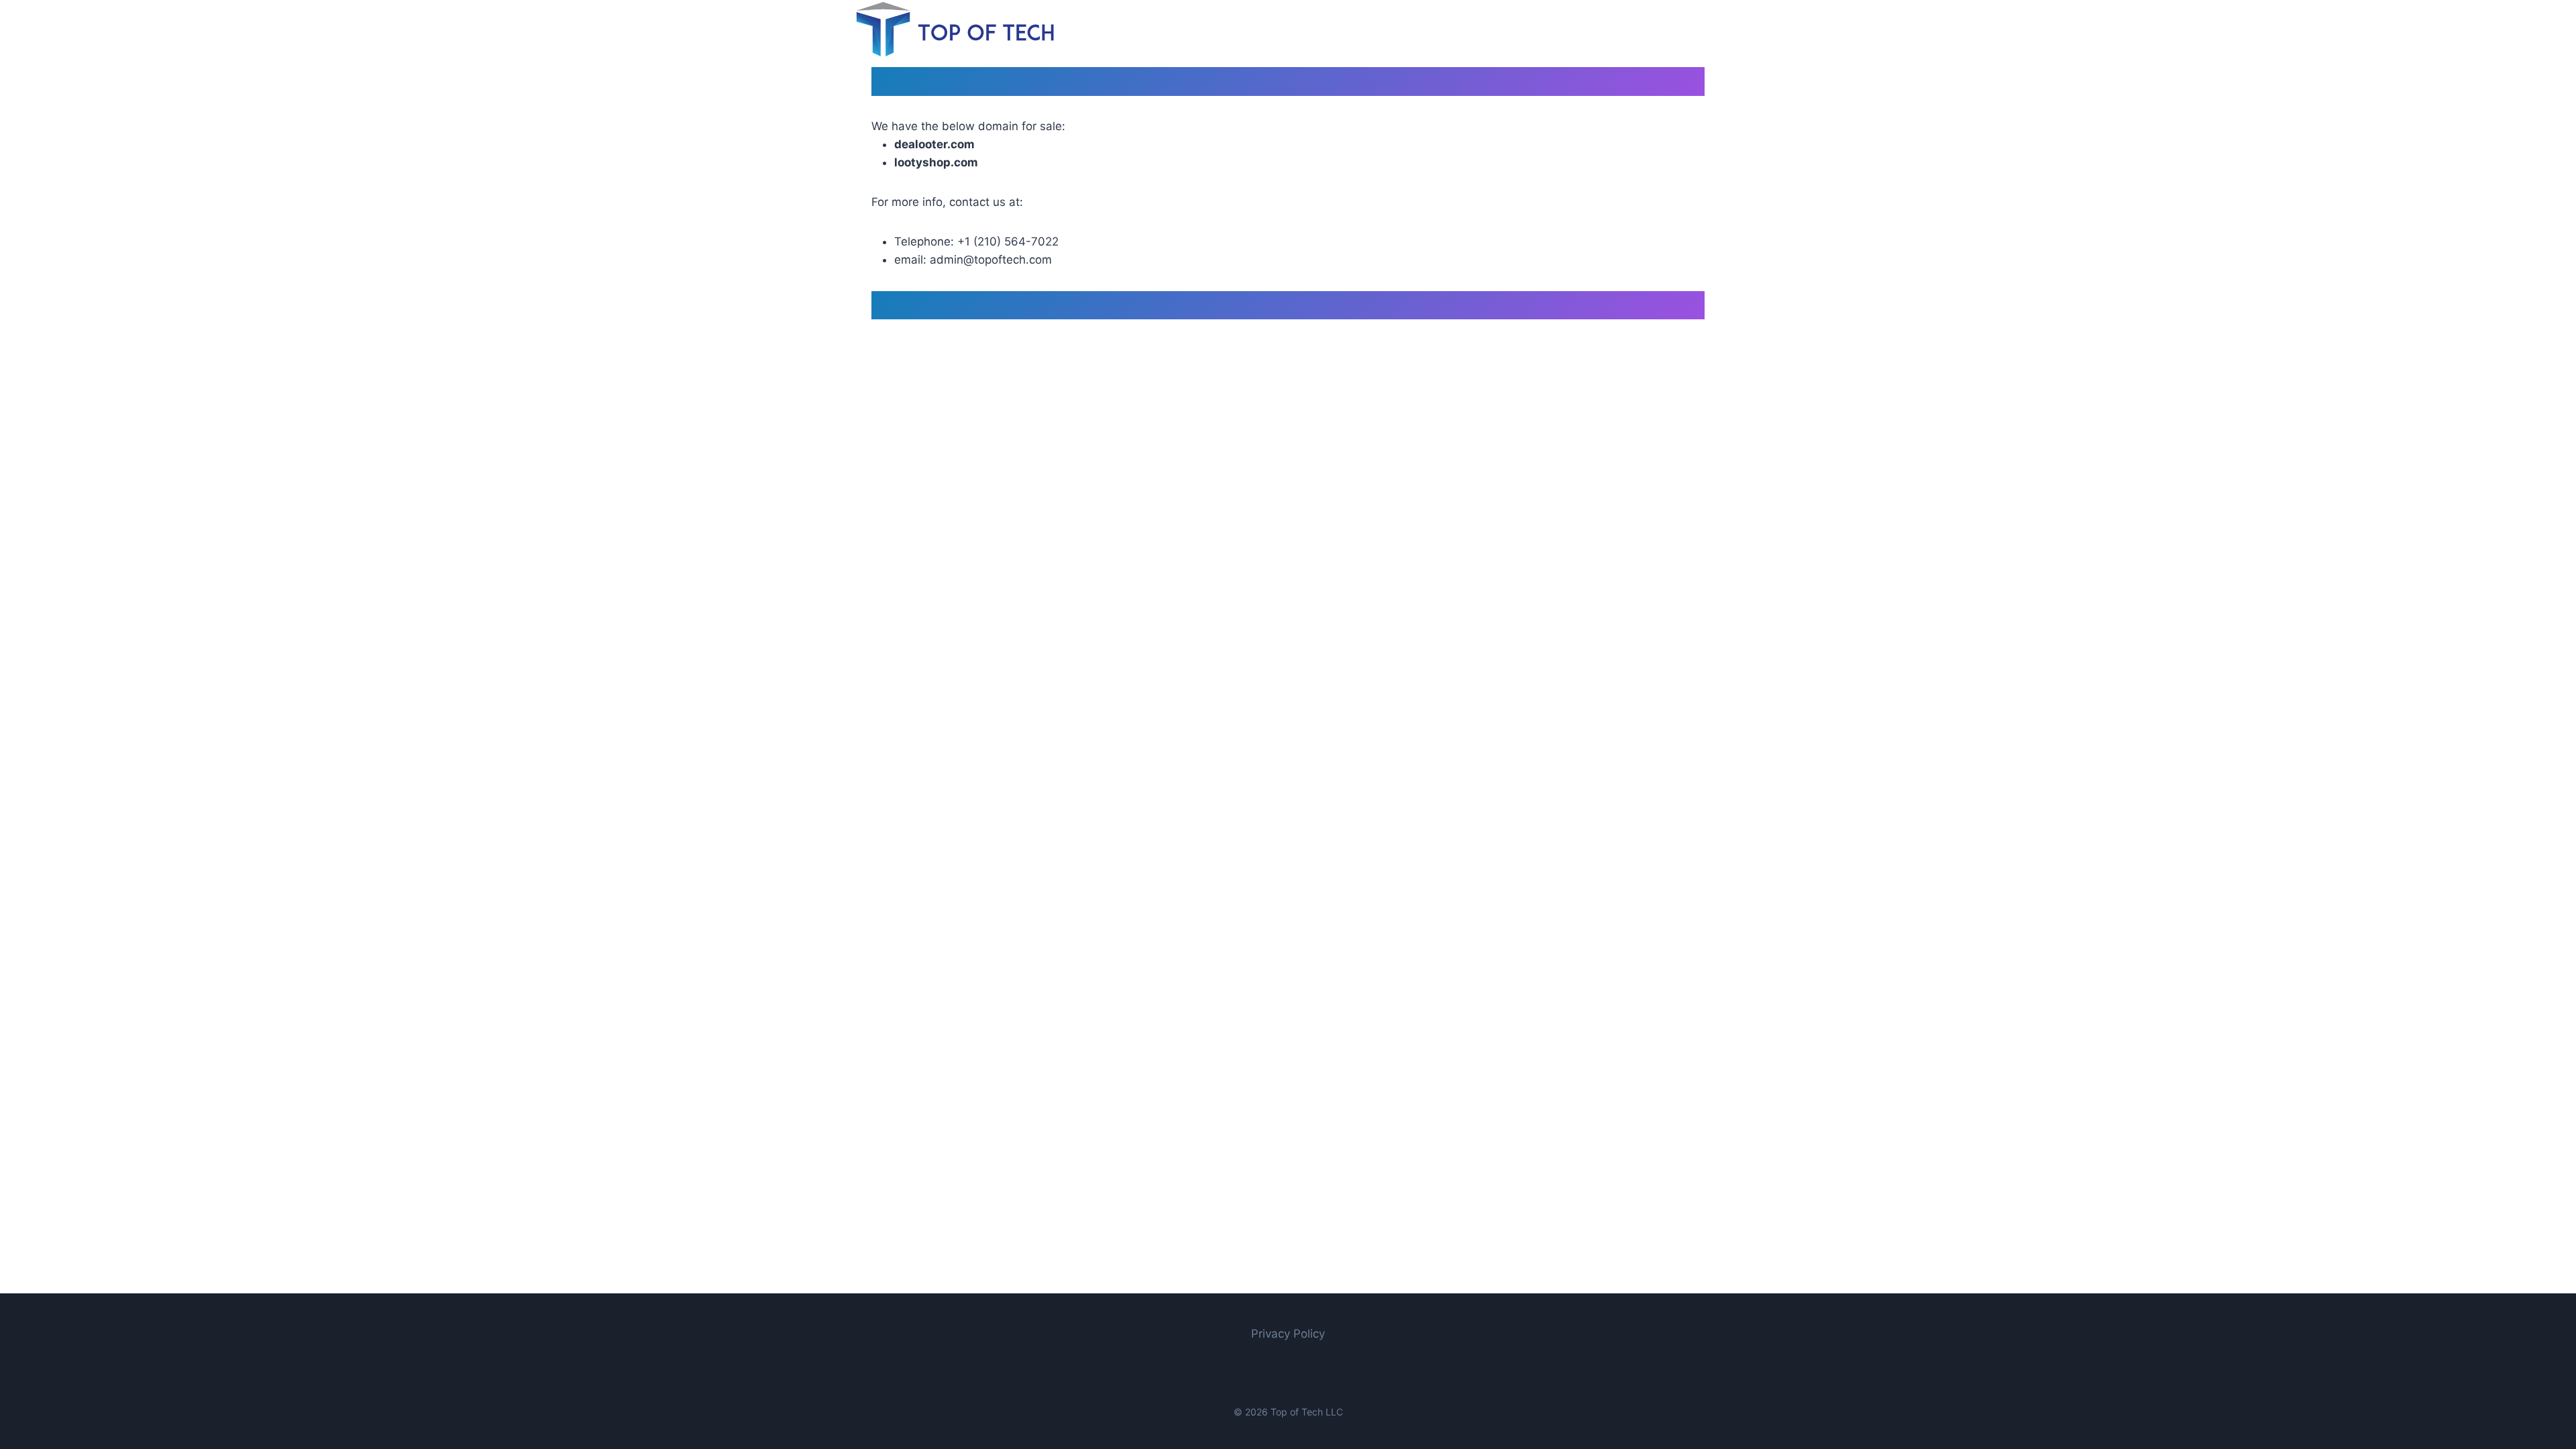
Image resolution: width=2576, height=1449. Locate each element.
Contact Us (1613, 29)
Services (1544, 29)
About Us (1687, 29)
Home (1488, 29)
